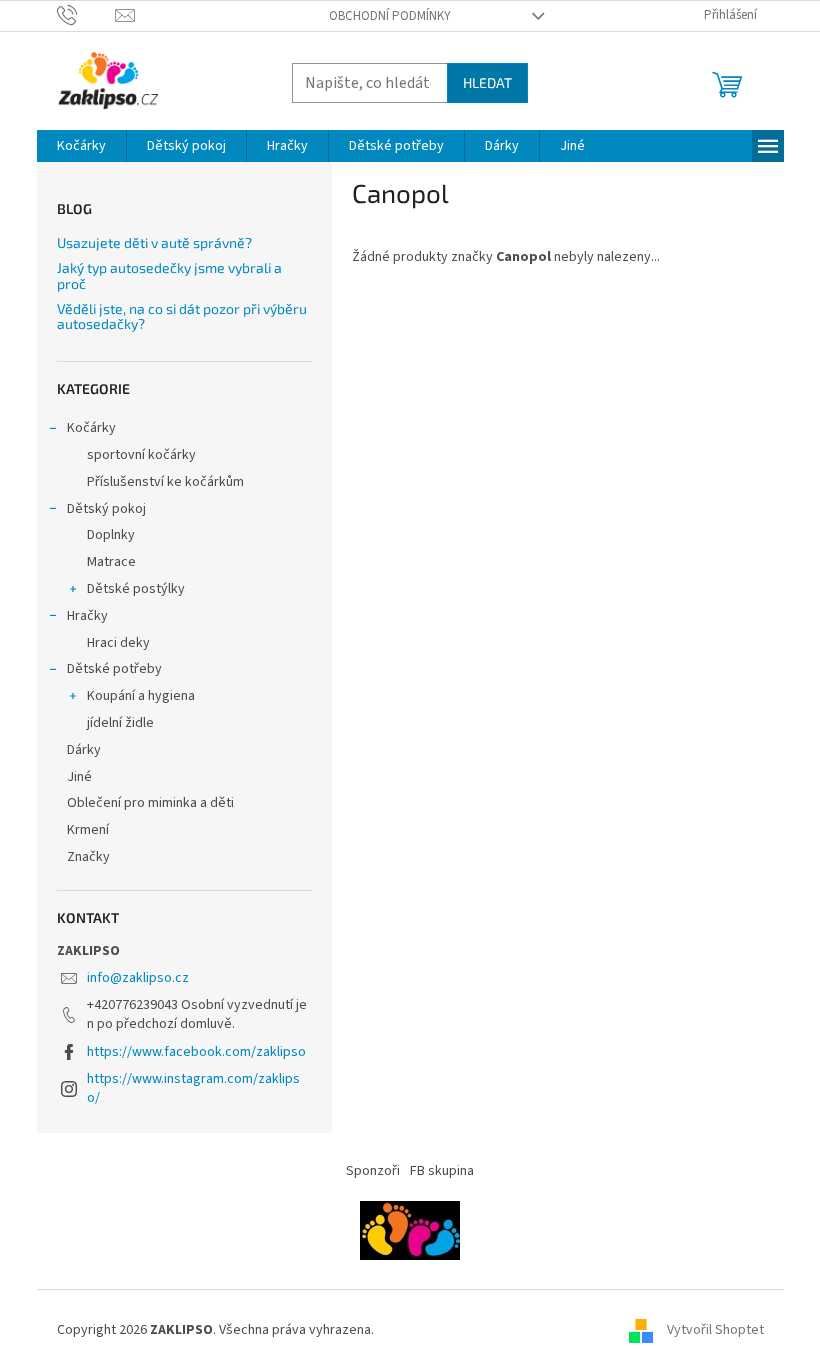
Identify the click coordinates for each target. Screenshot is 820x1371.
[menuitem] (81, 146)
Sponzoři (373, 1171)
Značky (88, 857)
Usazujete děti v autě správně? (154, 242)
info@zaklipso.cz (138, 978)
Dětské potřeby (114, 669)
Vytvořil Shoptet (715, 1330)
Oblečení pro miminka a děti (150, 803)
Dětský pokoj (106, 509)
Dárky (84, 750)
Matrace (111, 562)
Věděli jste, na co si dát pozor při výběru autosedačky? (182, 316)
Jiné (79, 777)
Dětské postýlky (136, 589)
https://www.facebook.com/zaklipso (196, 1052)
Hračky (87, 616)
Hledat (487, 82)
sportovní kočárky (141, 455)
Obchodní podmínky (390, 16)
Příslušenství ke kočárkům (165, 482)
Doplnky (111, 535)
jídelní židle (120, 723)
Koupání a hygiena (141, 696)
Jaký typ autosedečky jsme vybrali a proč (169, 275)
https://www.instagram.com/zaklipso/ (193, 1088)
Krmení (88, 830)
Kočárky (91, 428)
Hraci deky (118, 643)
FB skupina (442, 1171)
